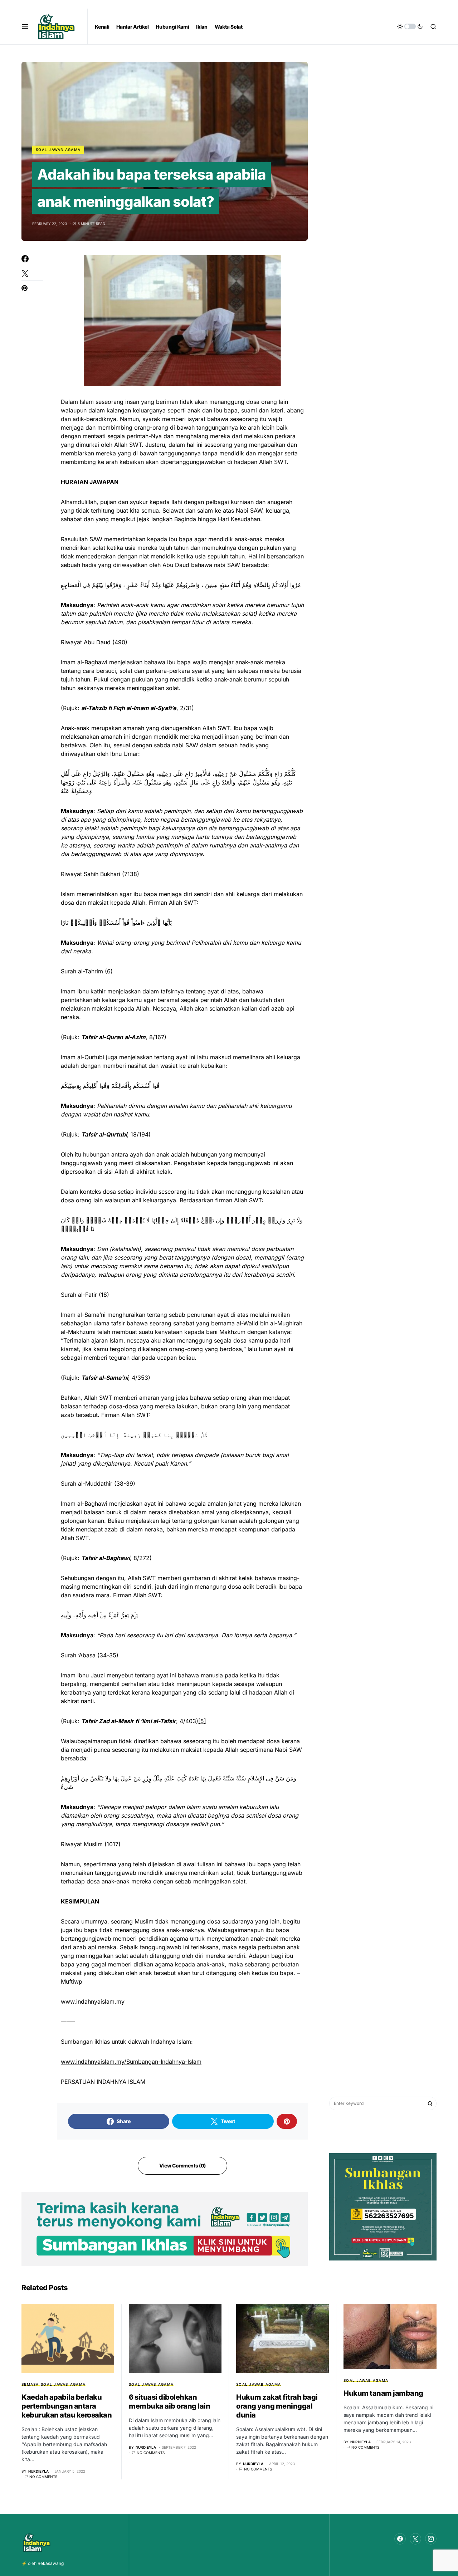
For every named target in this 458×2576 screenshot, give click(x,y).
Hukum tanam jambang (383, 2393)
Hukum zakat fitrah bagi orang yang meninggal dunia (277, 2406)
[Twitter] (415, 2539)
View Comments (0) (182, 2166)
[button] (25, 26)
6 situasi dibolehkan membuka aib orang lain (169, 2402)
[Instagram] (431, 2539)
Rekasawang (51, 2563)
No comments (43, 2477)
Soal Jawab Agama (58, 150)
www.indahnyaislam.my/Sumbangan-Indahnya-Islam (131, 2062)
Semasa (30, 2384)
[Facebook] (400, 2539)
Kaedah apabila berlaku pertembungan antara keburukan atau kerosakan (67, 2406)
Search (430, 2103)
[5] (202, 1721)
